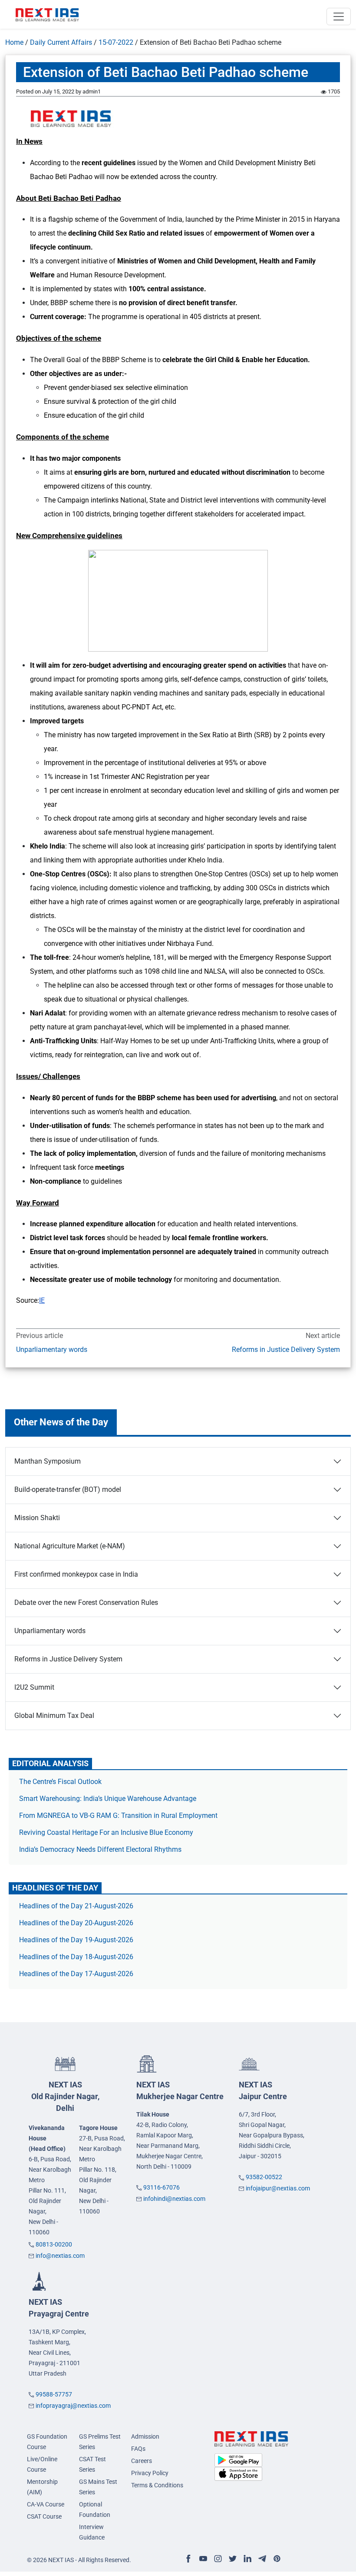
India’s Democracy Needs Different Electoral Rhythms (100, 1849)
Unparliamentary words (52, 1350)
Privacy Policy (150, 2473)
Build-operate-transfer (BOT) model (68, 1489)
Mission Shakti (37, 1518)
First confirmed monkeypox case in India (76, 1574)
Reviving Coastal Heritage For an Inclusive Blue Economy (106, 1832)
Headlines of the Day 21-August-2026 (76, 1906)
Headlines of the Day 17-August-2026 (76, 1974)
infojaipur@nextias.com (278, 2188)
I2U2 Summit (34, 1687)
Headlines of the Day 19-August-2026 (76, 1940)
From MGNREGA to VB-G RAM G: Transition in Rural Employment (118, 1816)
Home (14, 42)
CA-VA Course (46, 2504)
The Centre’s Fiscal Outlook (61, 1782)
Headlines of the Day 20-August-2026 (76, 1923)
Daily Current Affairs (61, 42)
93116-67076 (162, 2187)
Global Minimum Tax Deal (54, 1716)
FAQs (138, 2449)
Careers (142, 2461)
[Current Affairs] (47, 14)
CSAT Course (44, 2516)
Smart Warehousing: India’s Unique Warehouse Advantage (108, 1799)
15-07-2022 (116, 42)
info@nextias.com (60, 2256)
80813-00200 (54, 2244)
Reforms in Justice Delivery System (286, 1350)
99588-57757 (54, 2394)
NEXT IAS (65, 2096)
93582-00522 (264, 2177)
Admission (145, 2436)
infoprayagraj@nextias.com (73, 2406)
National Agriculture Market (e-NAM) (70, 1546)
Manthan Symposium (48, 1461)
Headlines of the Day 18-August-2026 (76, 1957)
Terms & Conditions (157, 2485)
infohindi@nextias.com (174, 2199)
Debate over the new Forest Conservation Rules (86, 1603)
